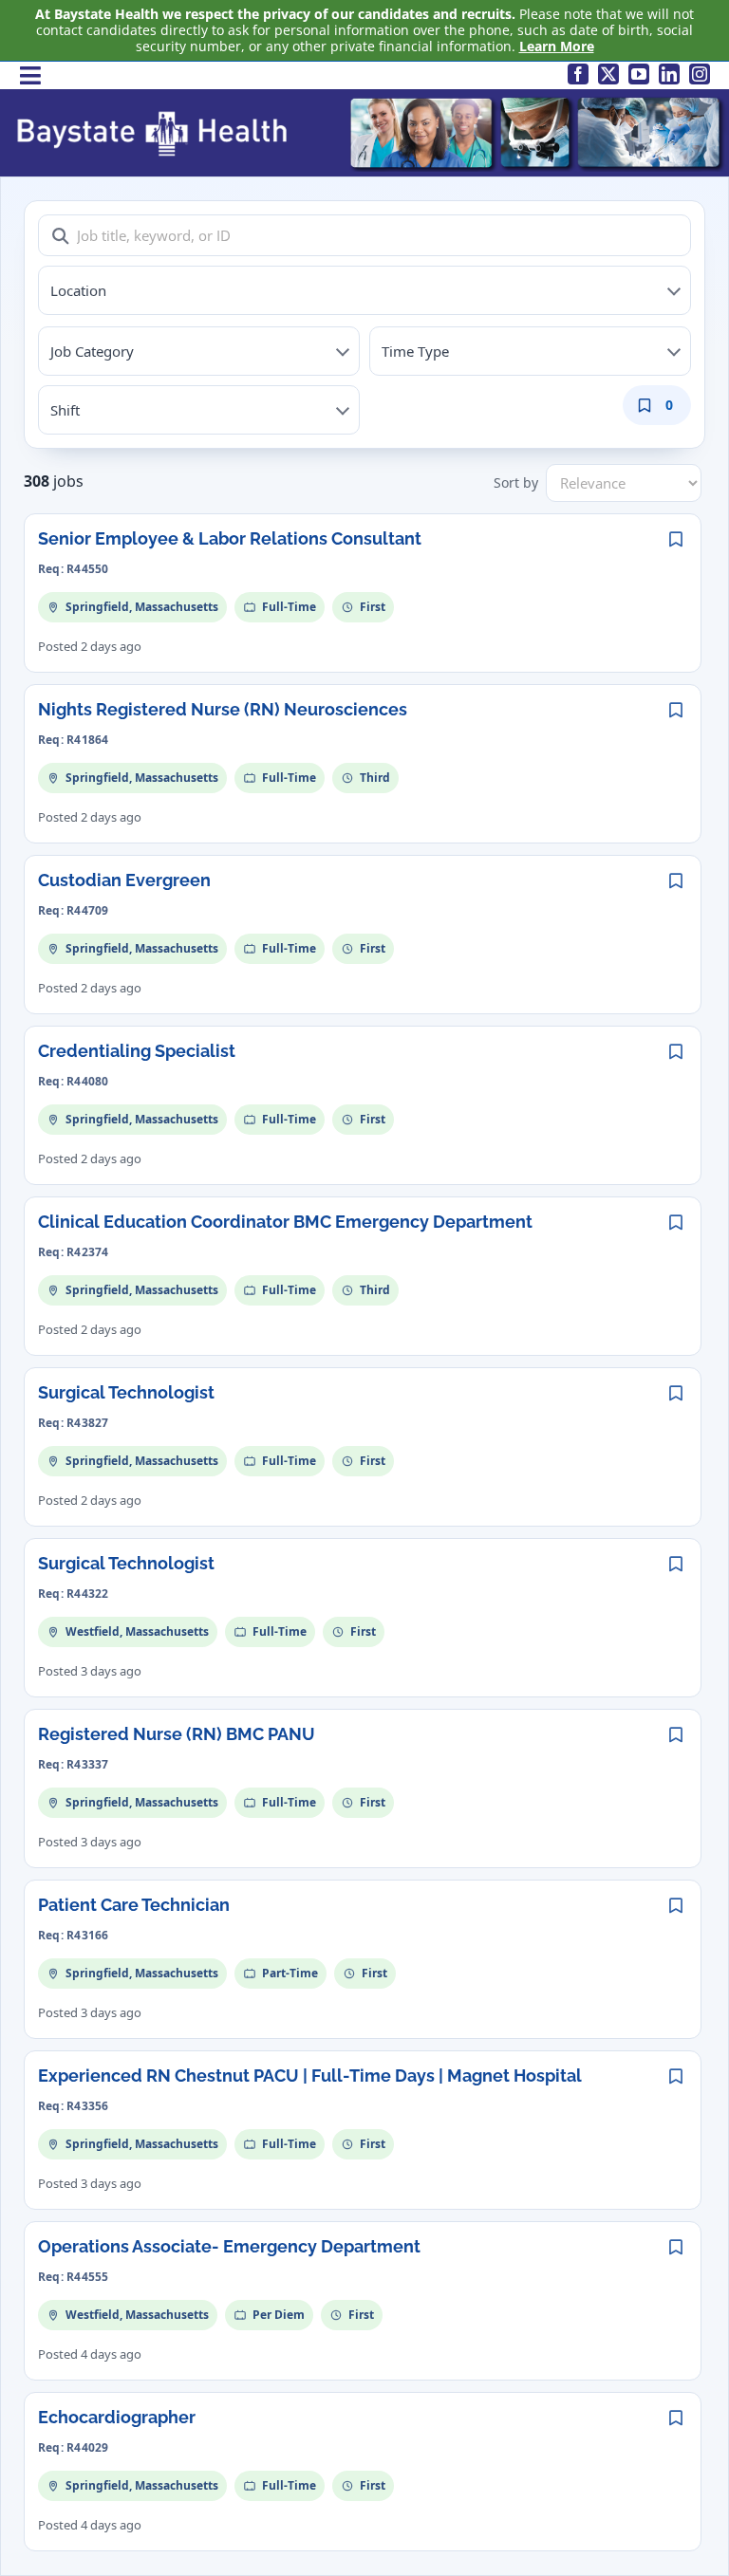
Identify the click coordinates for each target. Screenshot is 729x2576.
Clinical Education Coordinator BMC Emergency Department (285, 1222)
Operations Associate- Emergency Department (229, 2246)
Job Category (92, 351)
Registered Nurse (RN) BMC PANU (177, 1734)
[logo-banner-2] (369, 100)
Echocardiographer (117, 2417)
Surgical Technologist (126, 1392)
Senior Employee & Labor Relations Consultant (230, 538)
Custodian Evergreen (124, 880)
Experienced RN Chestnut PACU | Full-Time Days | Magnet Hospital (310, 2076)
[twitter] (608, 74)
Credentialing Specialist (137, 1051)
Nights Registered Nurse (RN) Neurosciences (223, 709)
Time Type (415, 351)
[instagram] (700, 74)
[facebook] (578, 74)
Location (78, 290)
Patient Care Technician (134, 1905)
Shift (65, 410)
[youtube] (639, 74)
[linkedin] (669, 74)
